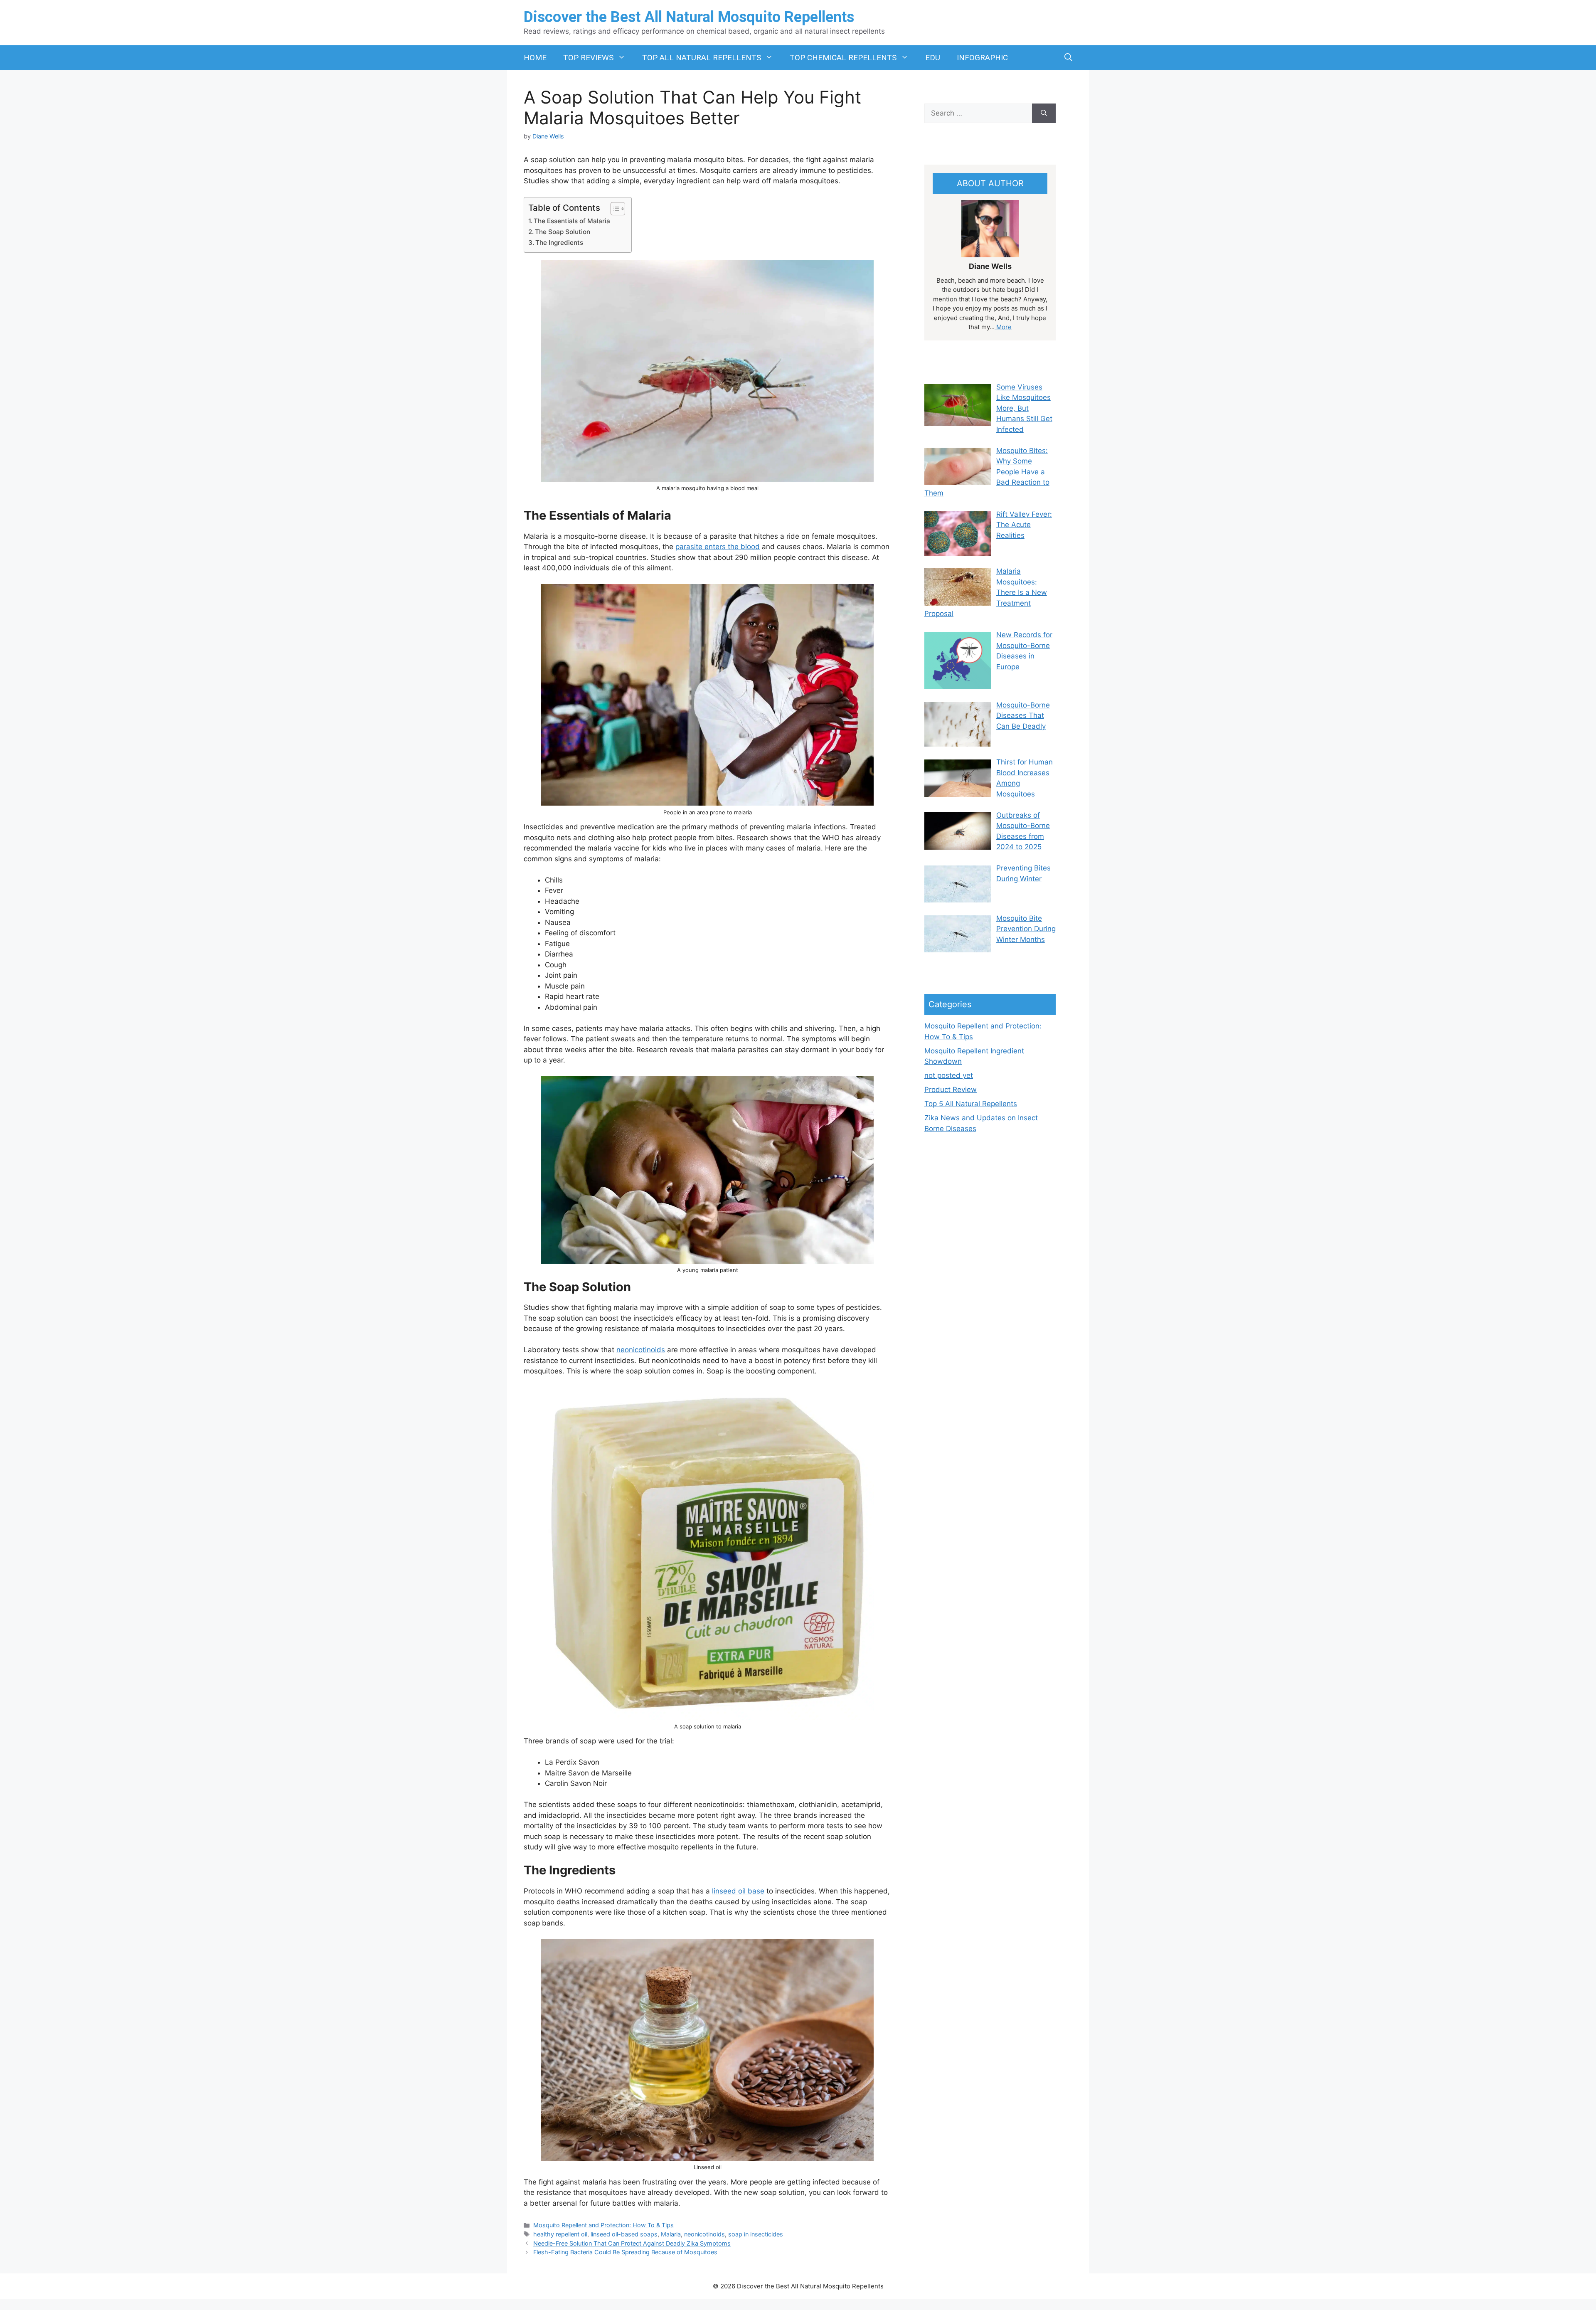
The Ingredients (559, 243)
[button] (1068, 58)
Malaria (671, 2234)
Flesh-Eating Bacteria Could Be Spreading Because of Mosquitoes (625, 2252)
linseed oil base (738, 1891)
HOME (535, 58)
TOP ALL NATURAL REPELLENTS (702, 58)
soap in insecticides (756, 2234)
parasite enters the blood (718, 547)
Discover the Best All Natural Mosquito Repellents (689, 17)
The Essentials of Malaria (572, 221)
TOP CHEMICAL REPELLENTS (843, 58)
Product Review (951, 1090)
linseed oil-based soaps (624, 2234)
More (1003, 327)
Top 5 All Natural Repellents (971, 1104)
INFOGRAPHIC (982, 58)
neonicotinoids (641, 1350)
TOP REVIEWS (588, 58)
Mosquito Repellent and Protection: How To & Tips (603, 2225)
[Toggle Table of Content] (614, 209)
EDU (933, 58)
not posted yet (949, 1075)
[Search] (1044, 113)
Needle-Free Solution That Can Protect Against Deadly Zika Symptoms (632, 2243)
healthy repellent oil (560, 2234)
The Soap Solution (563, 232)
